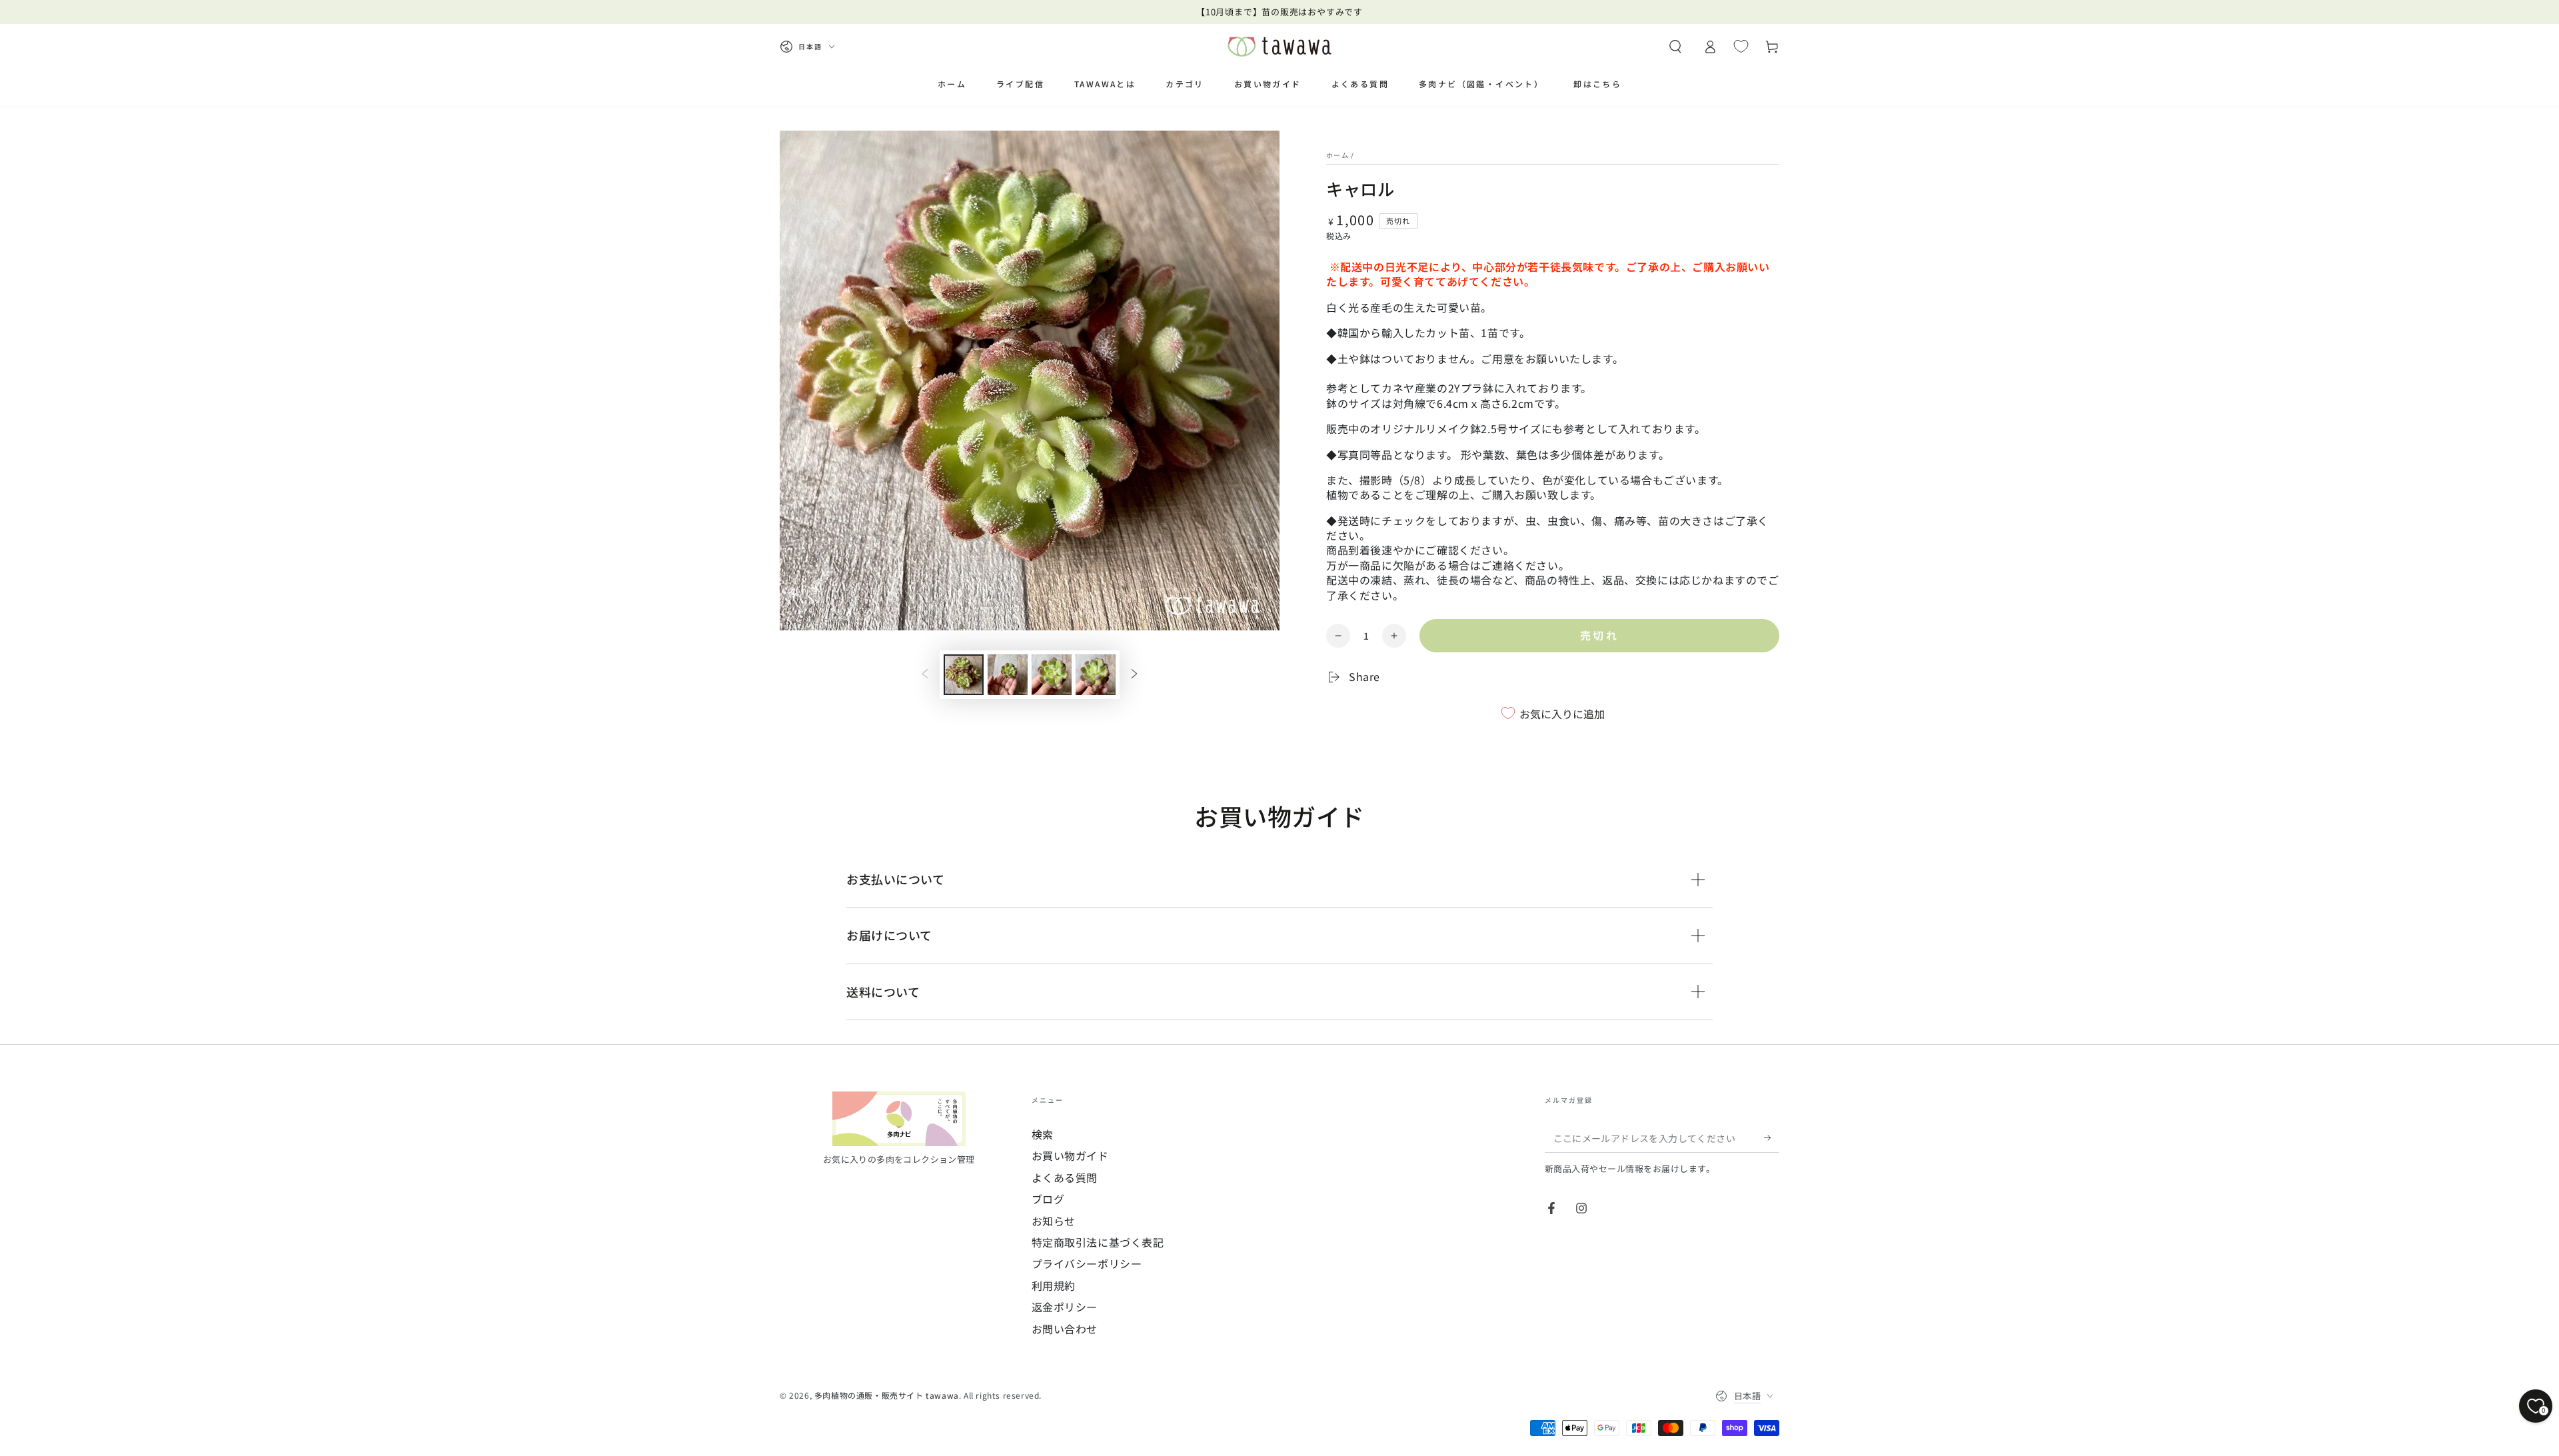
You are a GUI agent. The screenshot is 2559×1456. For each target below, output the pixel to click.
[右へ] (1134, 675)
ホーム (1337, 155)
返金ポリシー (1065, 1307)
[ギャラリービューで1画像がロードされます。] (964, 675)
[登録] (1772, 1137)
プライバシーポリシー (1087, 1263)
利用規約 (1054, 1285)
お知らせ (1054, 1221)
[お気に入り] (1741, 46)
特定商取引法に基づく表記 (1098, 1242)
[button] (1675, 47)
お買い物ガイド (1070, 1155)
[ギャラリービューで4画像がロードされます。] (1096, 675)
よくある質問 (1065, 1177)
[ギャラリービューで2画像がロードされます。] (1008, 675)
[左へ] (925, 675)
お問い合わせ (1065, 1329)
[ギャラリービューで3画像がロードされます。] (1052, 675)
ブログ (1048, 1199)
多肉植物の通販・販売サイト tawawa (887, 1395)
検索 (1043, 1134)
